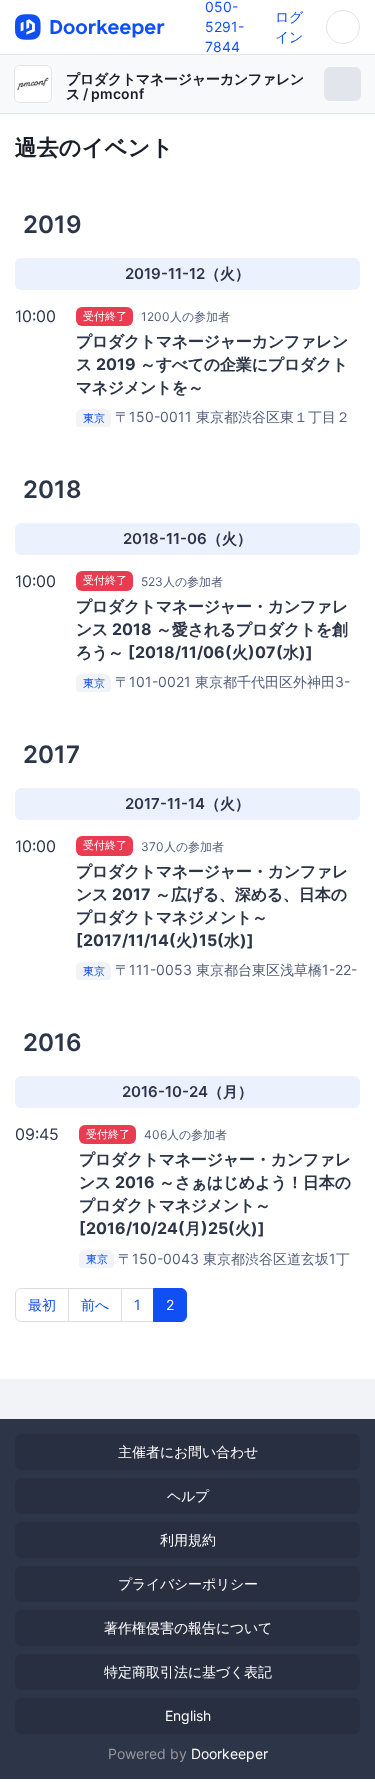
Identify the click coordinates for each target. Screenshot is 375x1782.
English (188, 1715)
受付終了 (105, 316)
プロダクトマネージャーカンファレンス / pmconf (185, 86)
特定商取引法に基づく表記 (188, 1671)
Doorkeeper (229, 1753)
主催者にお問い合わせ (188, 1451)
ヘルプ (188, 1495)
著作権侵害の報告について (188, 1627)
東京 (94, 418)
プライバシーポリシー (188, 1583)
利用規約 (188, 1539)
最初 (42, 1304)
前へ (95, 1304)
